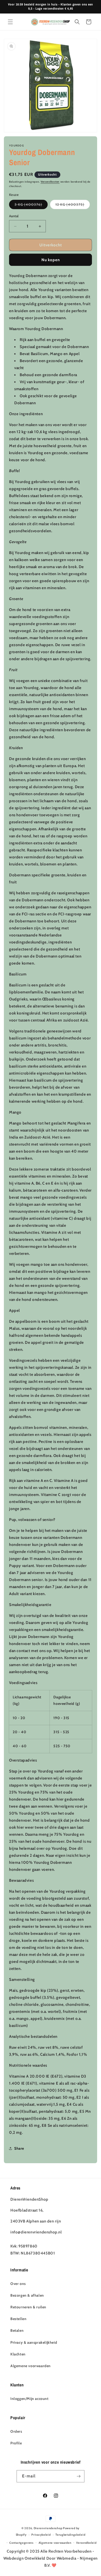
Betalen (17, 2330)
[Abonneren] (78, 2476)
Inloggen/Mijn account (30, 2399)
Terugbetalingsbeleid (70, 2535)
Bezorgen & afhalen (27, 2295)
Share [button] (19, 2148)
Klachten (18, 2354)
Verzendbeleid (86, 2543)
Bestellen (18, 2319)
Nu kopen (51, 260)
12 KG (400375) (73, 205)
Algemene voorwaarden (31, 2366)
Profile (16, 2443)
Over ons (18, 2284)
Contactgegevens (21, 2543)
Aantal (14, 216)
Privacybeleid (41, 2535)
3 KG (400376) (31, 205)
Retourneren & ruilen (28, 2307)
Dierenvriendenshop (48, 2528)
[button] (10, 22)
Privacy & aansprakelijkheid (34, 2342)
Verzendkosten (50, 182)
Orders (16, 2431)
